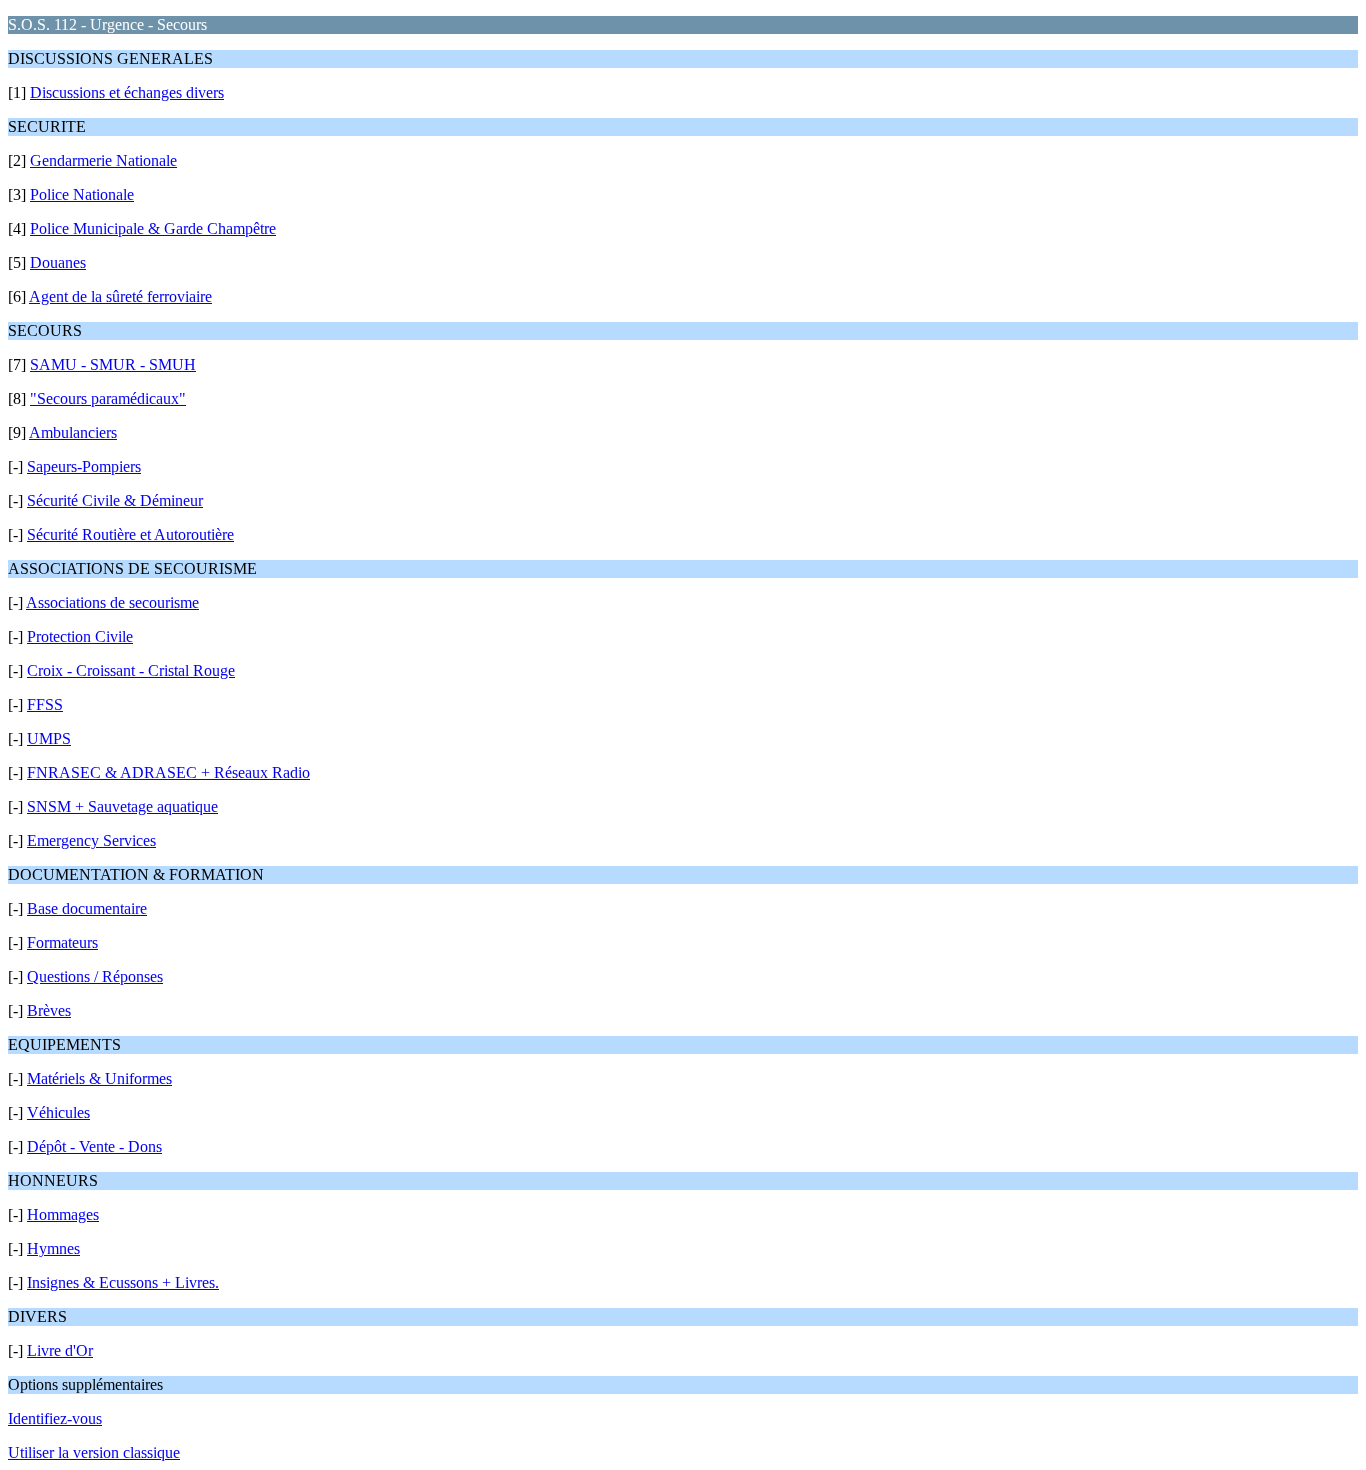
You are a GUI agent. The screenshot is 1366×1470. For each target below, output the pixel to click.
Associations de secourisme (112, 602)
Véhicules (58, 1112)
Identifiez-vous (55, 1418)
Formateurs (62, 942)
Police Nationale (82, 194)
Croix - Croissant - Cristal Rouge (131, 670)
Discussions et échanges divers (127, 92)
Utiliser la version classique (94, 1452)
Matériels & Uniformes (99, 1078)
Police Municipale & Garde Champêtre (153, 228)
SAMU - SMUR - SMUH (113, 364)
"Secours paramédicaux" (108, 398)
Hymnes (53, 1248)
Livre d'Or (60, 1350)
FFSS (45, 704)
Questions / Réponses (95, 976)
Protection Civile (80, 636)
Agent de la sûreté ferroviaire (120, 296)
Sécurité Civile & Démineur (115, 500)
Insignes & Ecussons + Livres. (123, 1282)
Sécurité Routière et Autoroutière (130, 534)
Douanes (58, 262)
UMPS (49, 738)
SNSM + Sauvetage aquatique (122, 806)
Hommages (63, 1214)
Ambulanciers (73, 432)
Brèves (49, 1010)
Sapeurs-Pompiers (84, 466)
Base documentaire (87, 908)
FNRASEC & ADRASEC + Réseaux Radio (168, 772)
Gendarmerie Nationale (103, 160)
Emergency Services (91, 840)
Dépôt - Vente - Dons (94, 1146)
